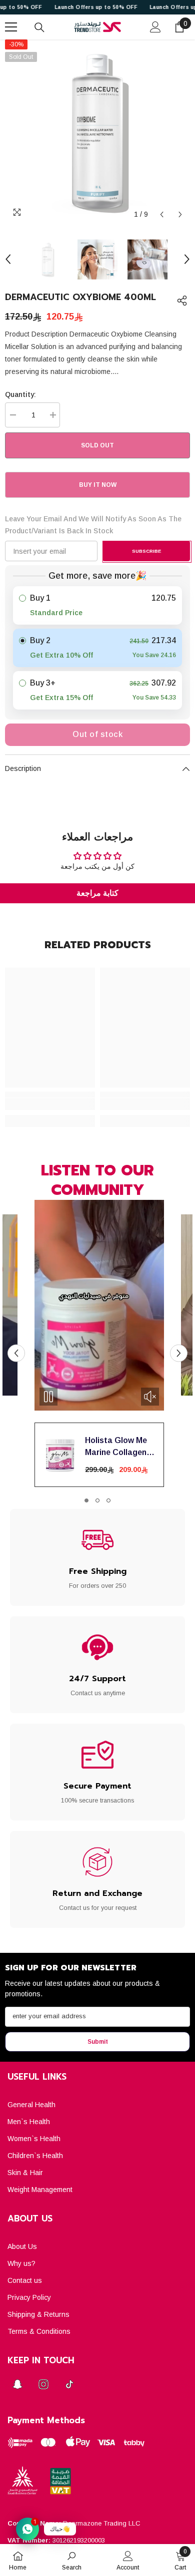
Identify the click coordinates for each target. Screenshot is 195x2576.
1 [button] (86, 1500)
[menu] (11, 27)
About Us (22, 2246)
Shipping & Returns (38, 2314)
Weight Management (40, 2190)
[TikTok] (69, 2384)
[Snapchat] (17, 2384)
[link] (50, 1104)
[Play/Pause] (48, 1397)
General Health (31, 2105)
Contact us (25, 2280)
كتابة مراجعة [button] (97, 893)
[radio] (97, 605)
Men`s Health (29, 2122)
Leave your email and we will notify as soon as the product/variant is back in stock (93, 525)
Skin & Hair (25, 2173)
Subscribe (146, 551)
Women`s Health (34, 2139)
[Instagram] (43, 2384)
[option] (97, 132)
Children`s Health (35, 2156)
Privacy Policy (29, 2297)
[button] (162, 214)
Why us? (21, 2263)
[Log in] (155, 27)
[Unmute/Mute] (150, 1397)
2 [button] (97, 1500)
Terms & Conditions (39, 2331)
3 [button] (108, 1500)
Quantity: (20, 394)
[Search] (39, 27)
